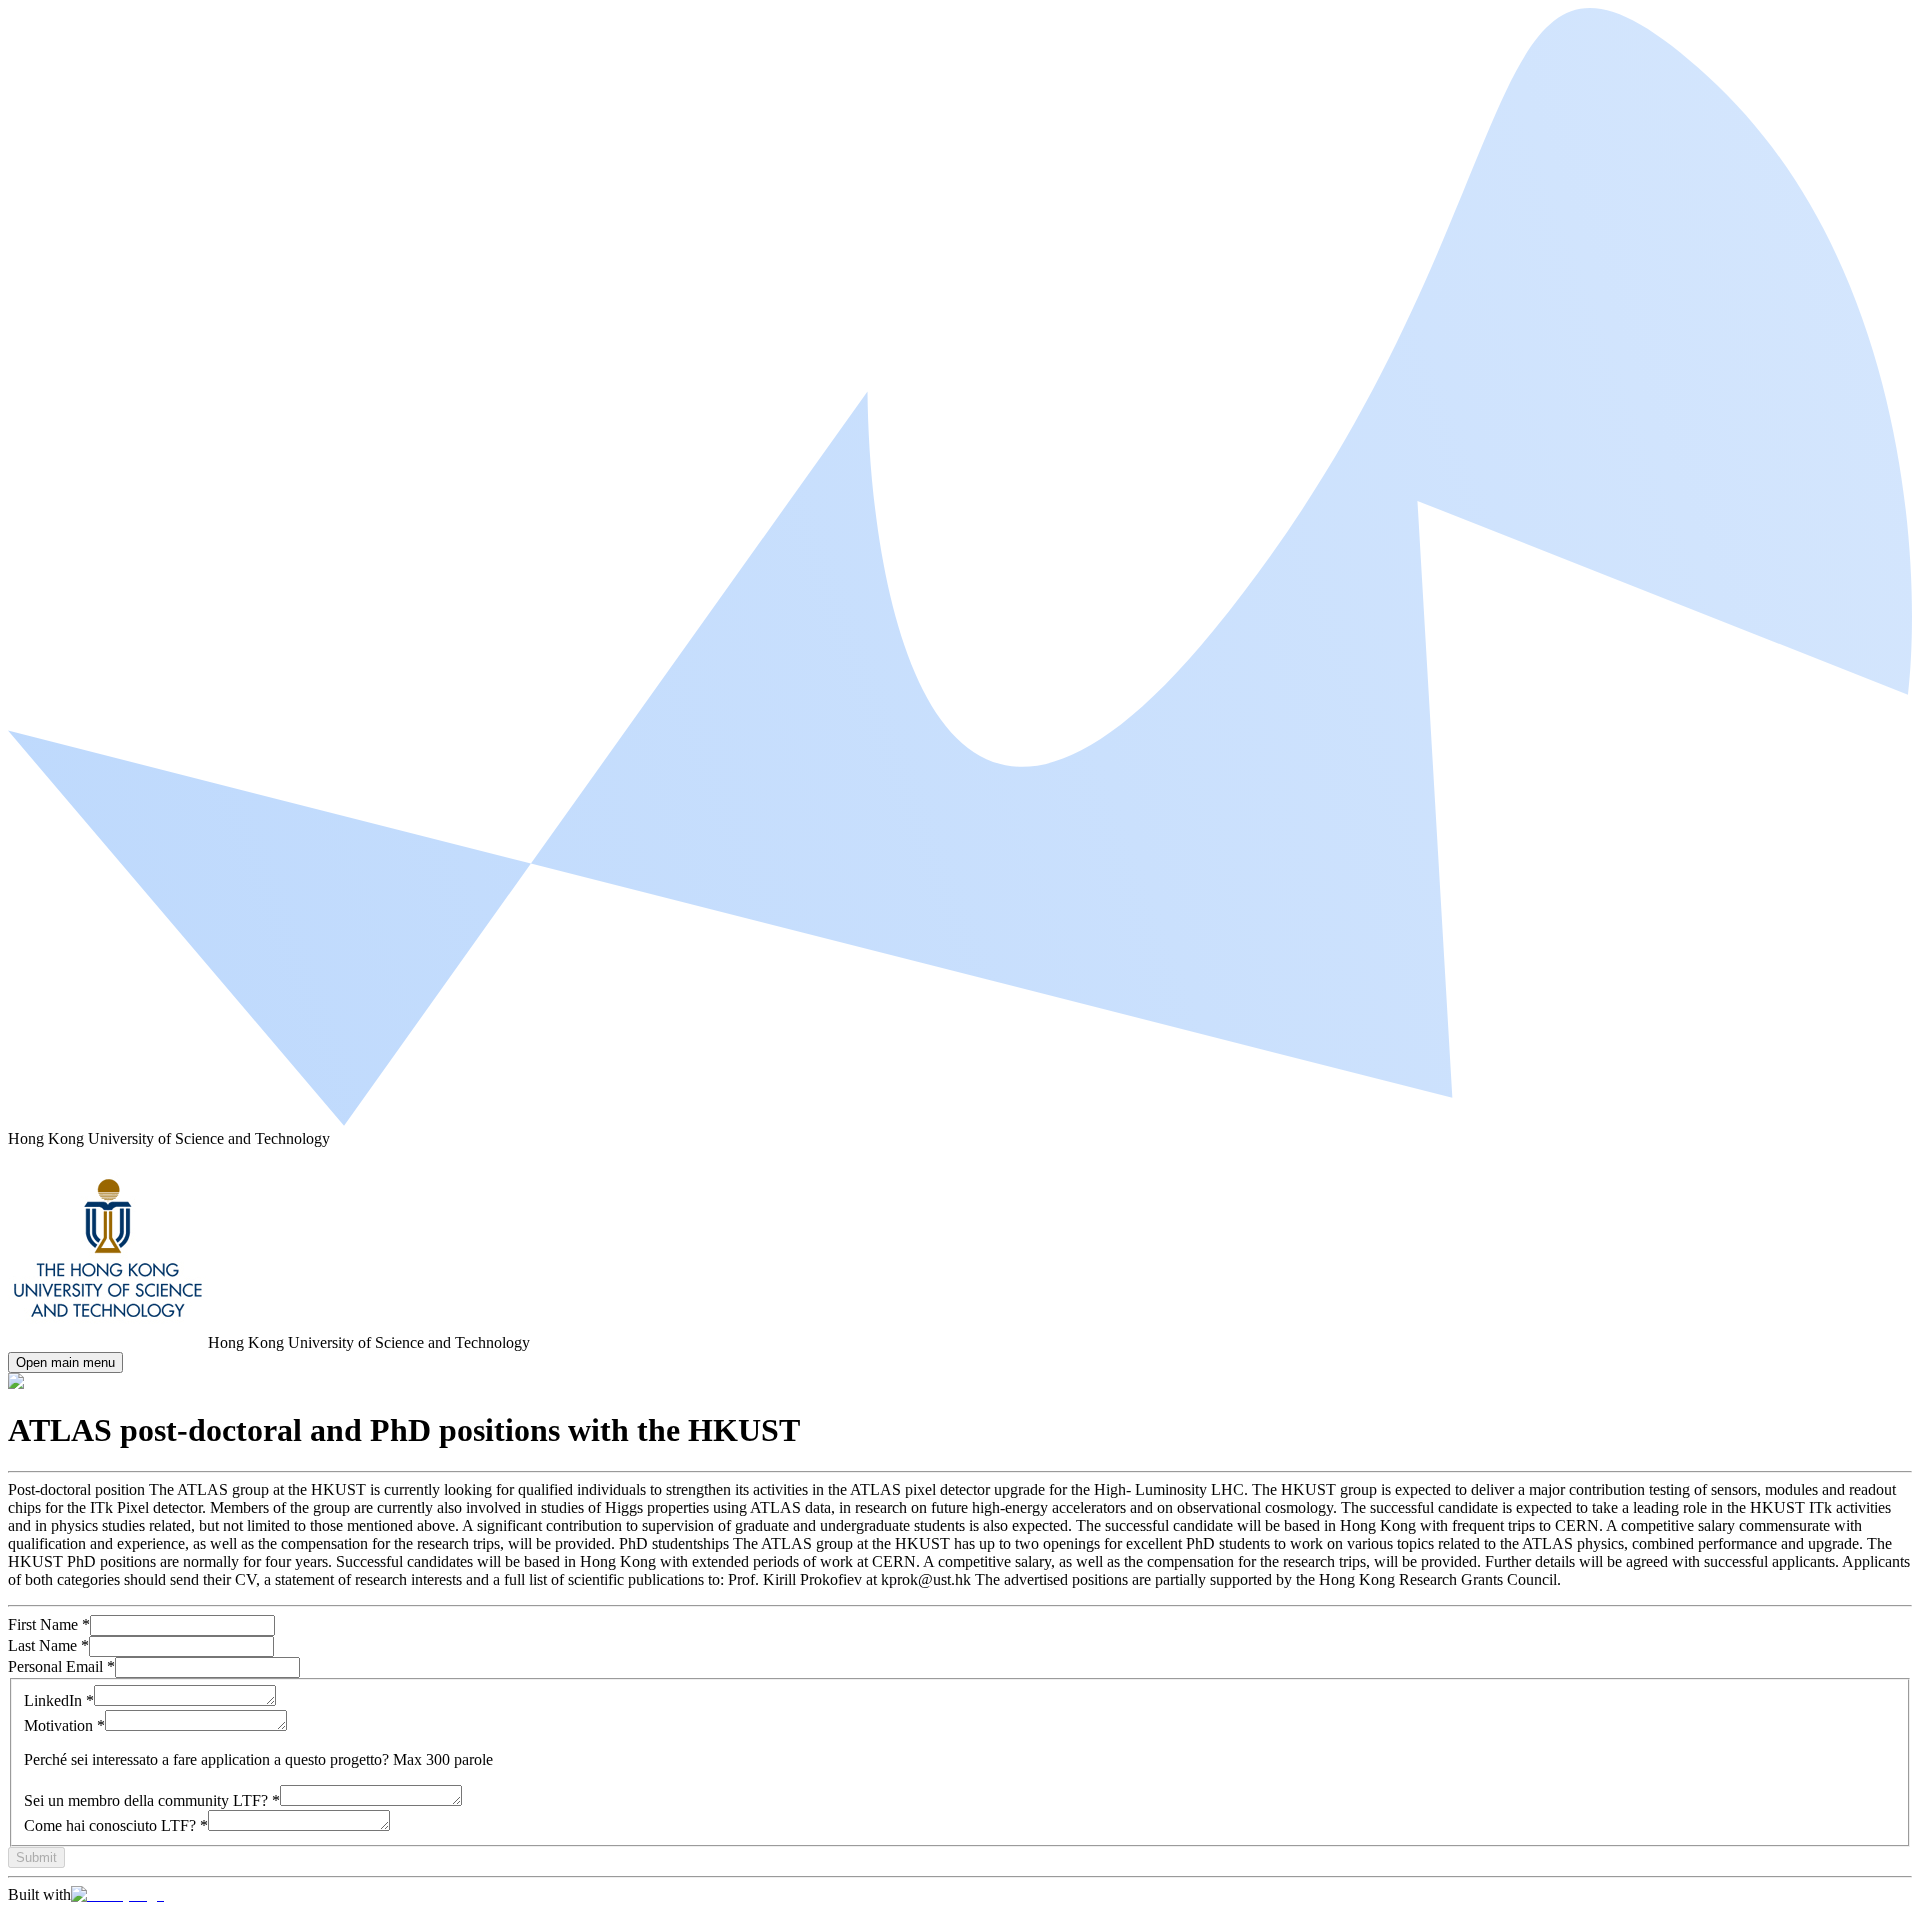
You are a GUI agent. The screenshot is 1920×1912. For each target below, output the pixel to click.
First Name (49, 1624)
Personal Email (61, 1666)
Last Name (48, 1645)
